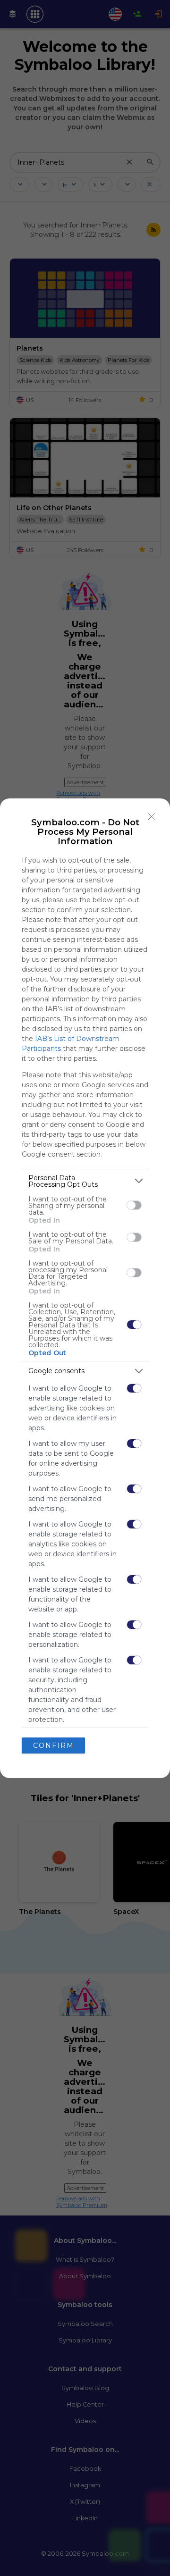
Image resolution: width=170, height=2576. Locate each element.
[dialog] (85, 1288)
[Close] (152, 817)
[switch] (134, 1205)
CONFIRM (54, 1745)
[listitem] (85, 1181)
